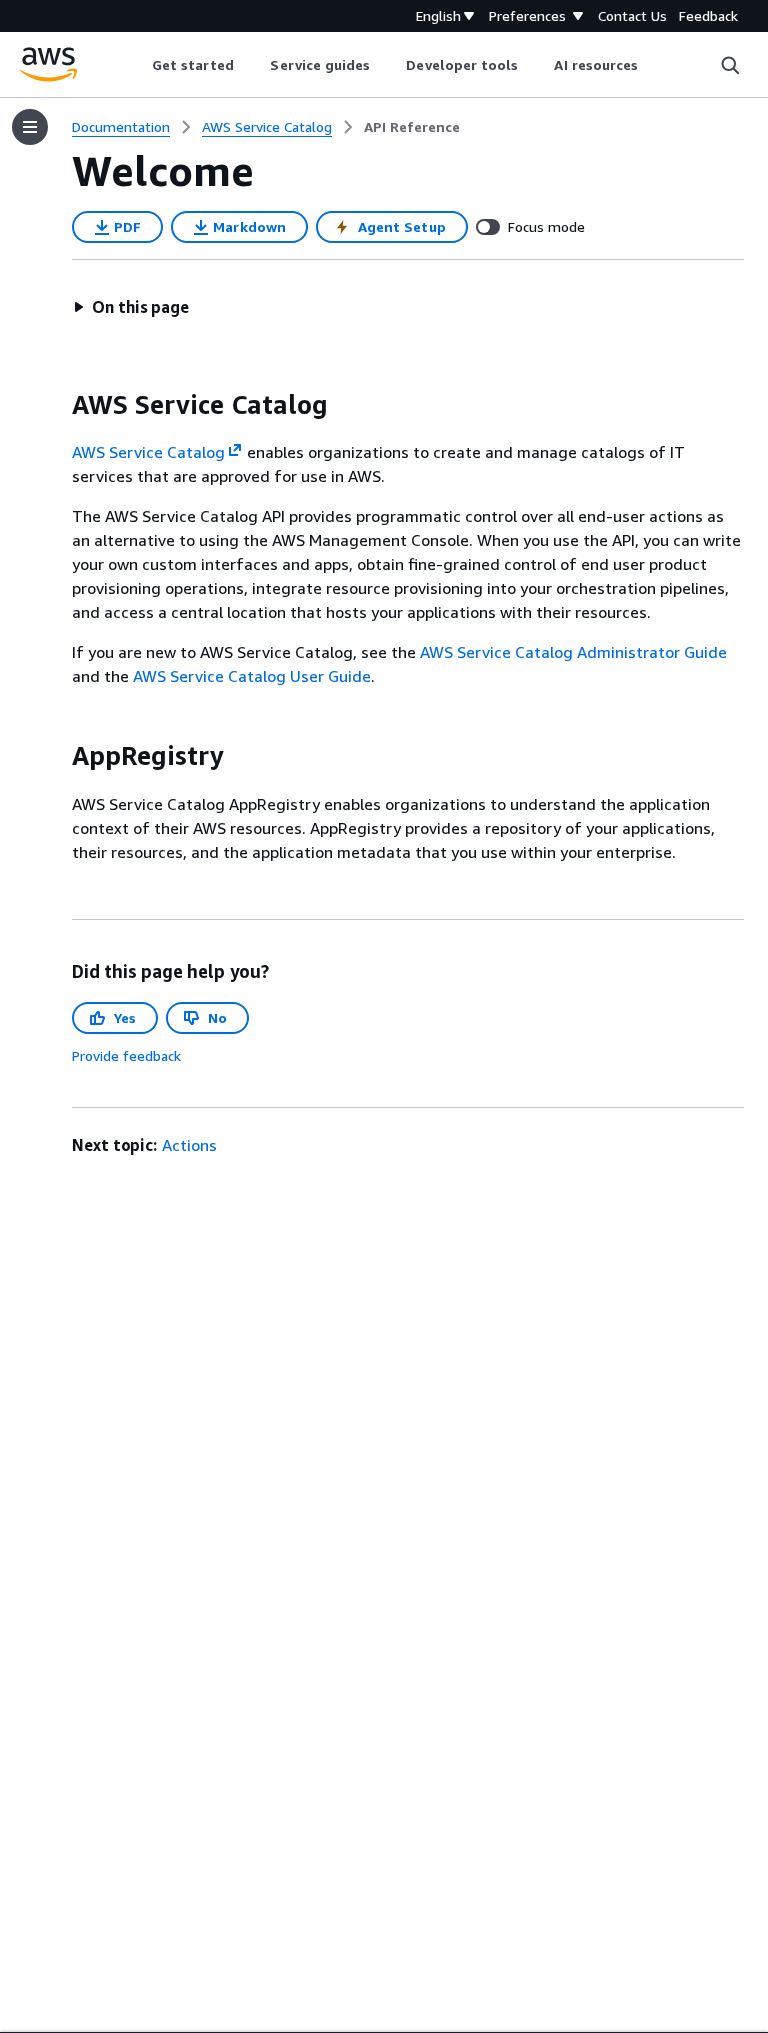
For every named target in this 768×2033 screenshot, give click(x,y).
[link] (412, 127)
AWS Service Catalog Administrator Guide (573, 652)
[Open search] (730, 65)
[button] (131, 307)
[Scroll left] (136, 65)
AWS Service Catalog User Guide (252, 676)
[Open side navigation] (30, 127)
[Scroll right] (653, 65)
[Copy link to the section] (56, 405)
